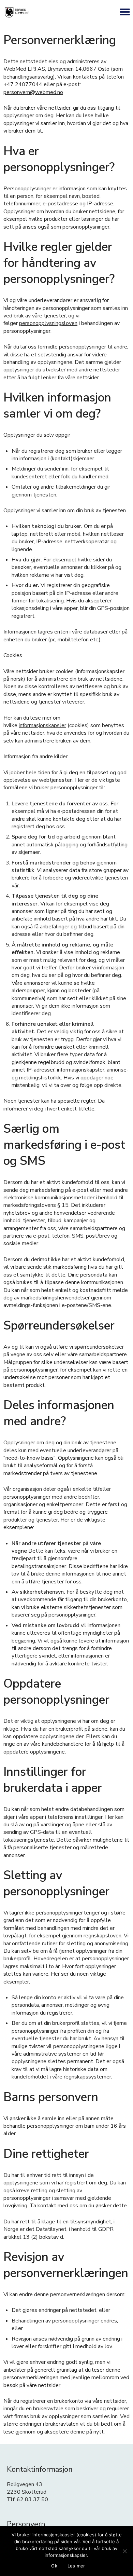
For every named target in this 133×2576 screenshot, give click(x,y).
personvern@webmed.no (33, 92)
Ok (54, 2566)
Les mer (76, 2566)
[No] (124, 2551)
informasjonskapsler (42, 725)
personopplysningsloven (48, 323)
